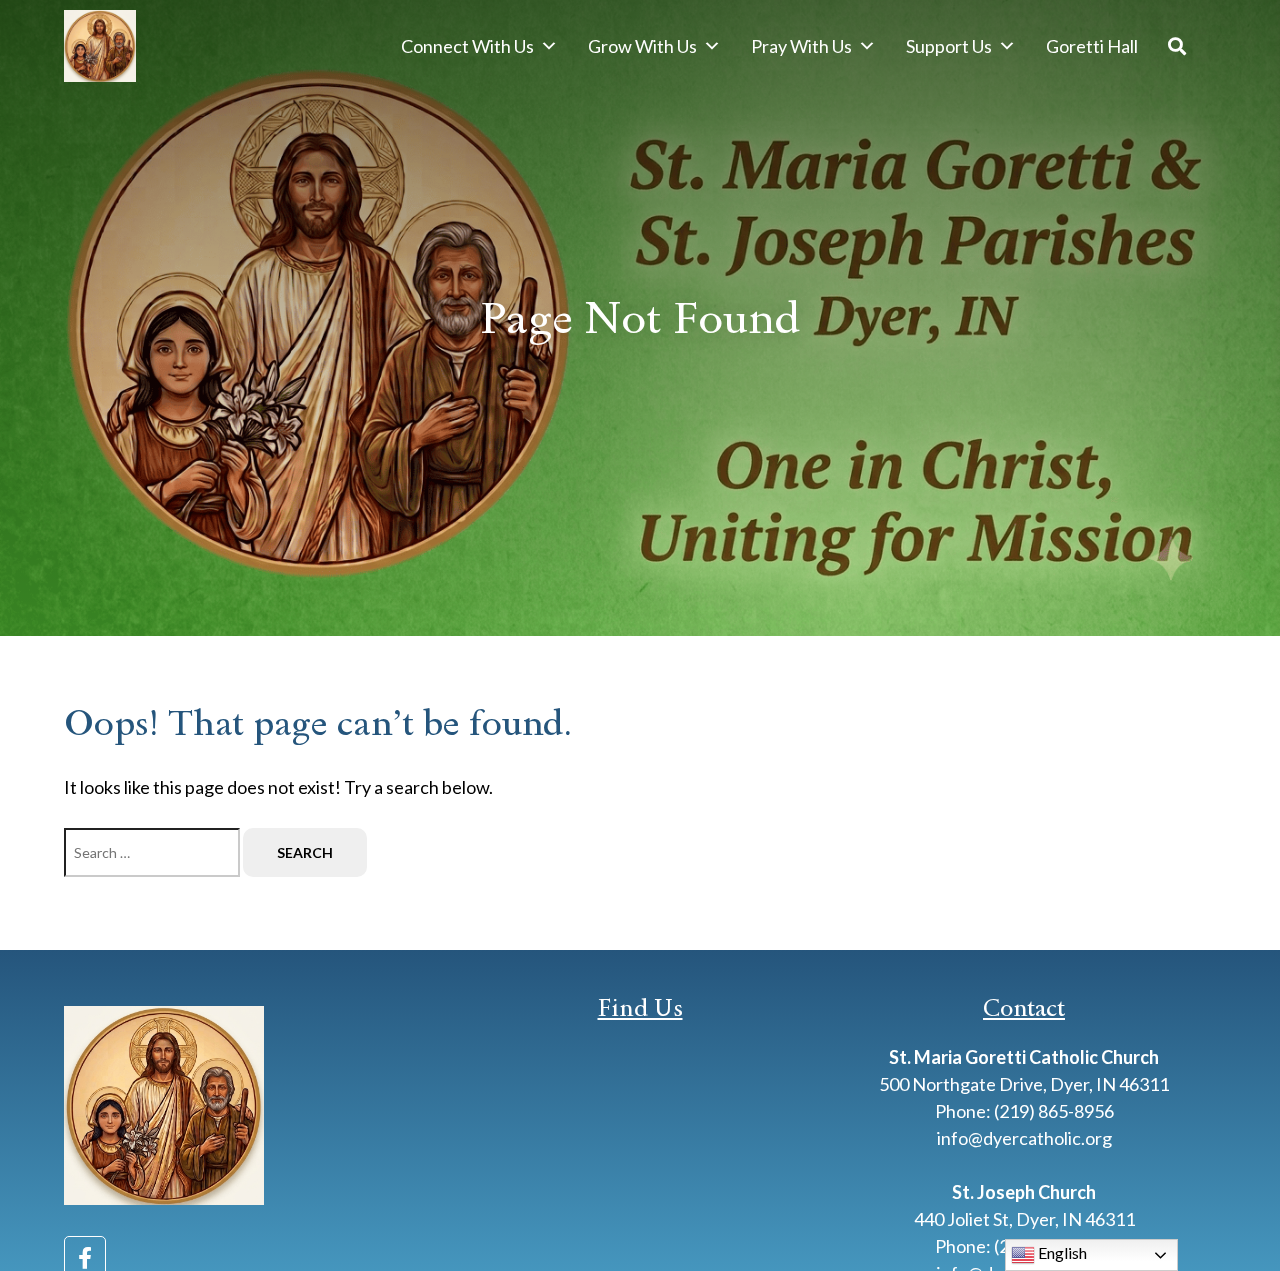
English (1061, 1252)
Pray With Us (801, 46)
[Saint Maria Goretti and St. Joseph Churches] (100, 46)
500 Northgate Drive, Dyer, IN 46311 (1024, 1084)
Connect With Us (467, 46)
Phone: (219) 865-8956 (1024, 1111)
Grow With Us (642, 46)
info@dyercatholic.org (1024, 1138)
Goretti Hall (1092, 46)
